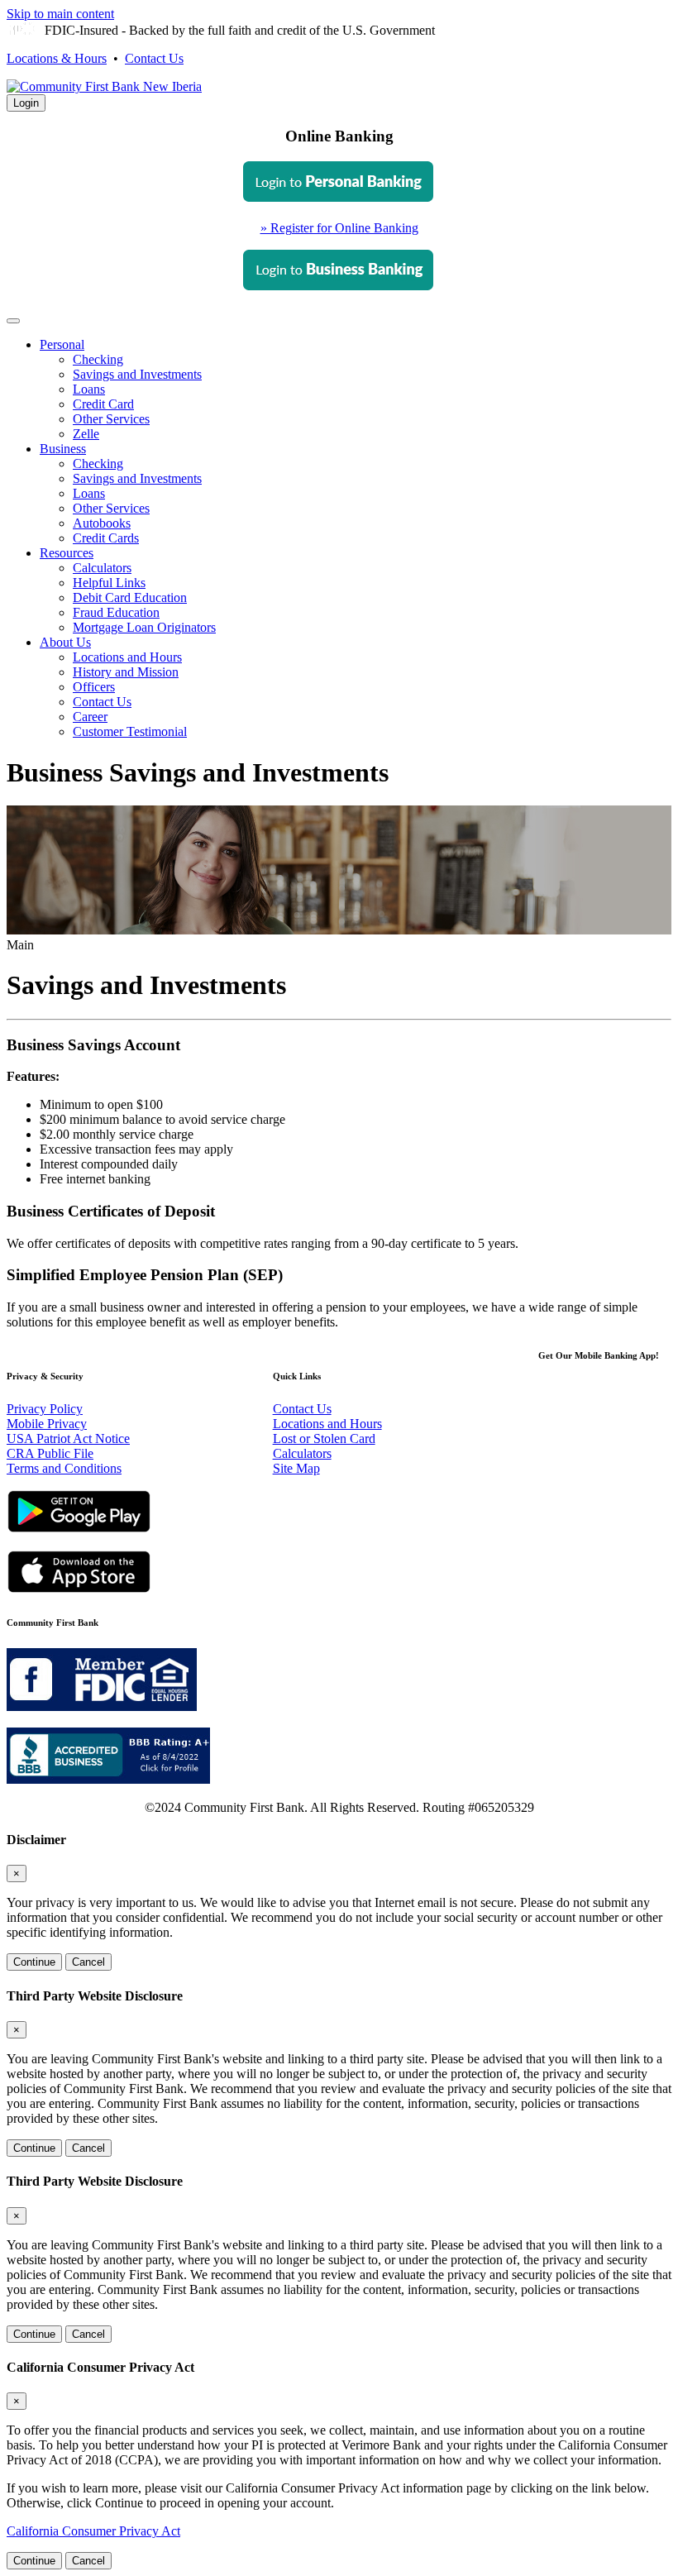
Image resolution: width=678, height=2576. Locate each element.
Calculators (102, 568)
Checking (98, 359)
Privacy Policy (45, 1409)
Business (63, 449)
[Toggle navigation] (13, 321)
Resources (67, 553)
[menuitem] (356, 390)
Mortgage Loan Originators (144, 627)
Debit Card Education (130, 597)
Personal (62, 344)
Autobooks (102, 523)
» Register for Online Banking (339, 228)
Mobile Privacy (47, 1424)
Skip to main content (60, 14)
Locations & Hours (57, 58)
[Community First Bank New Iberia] (104, 86)
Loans (89, 389)
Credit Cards (106, 538)
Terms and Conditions (64, 1468)
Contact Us (154, 58)
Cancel (88, 1962)
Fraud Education (116, 612)
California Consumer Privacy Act (93, 2531)
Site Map (296, 1468)
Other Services (111, 419)
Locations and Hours (127, 657)
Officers (94, 687)
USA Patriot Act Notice (68, 1439)
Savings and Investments (137, 374)
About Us (65, 642)
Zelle (86, 434)
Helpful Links (109, 583)
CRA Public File (50, 1453)
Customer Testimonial (130, 731)
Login (26, 103)
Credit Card (103, 404)
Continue (34, 1962)
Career (90, 717)
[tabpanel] (339, 228)
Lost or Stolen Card (324, 1439)
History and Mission (126, 672)
